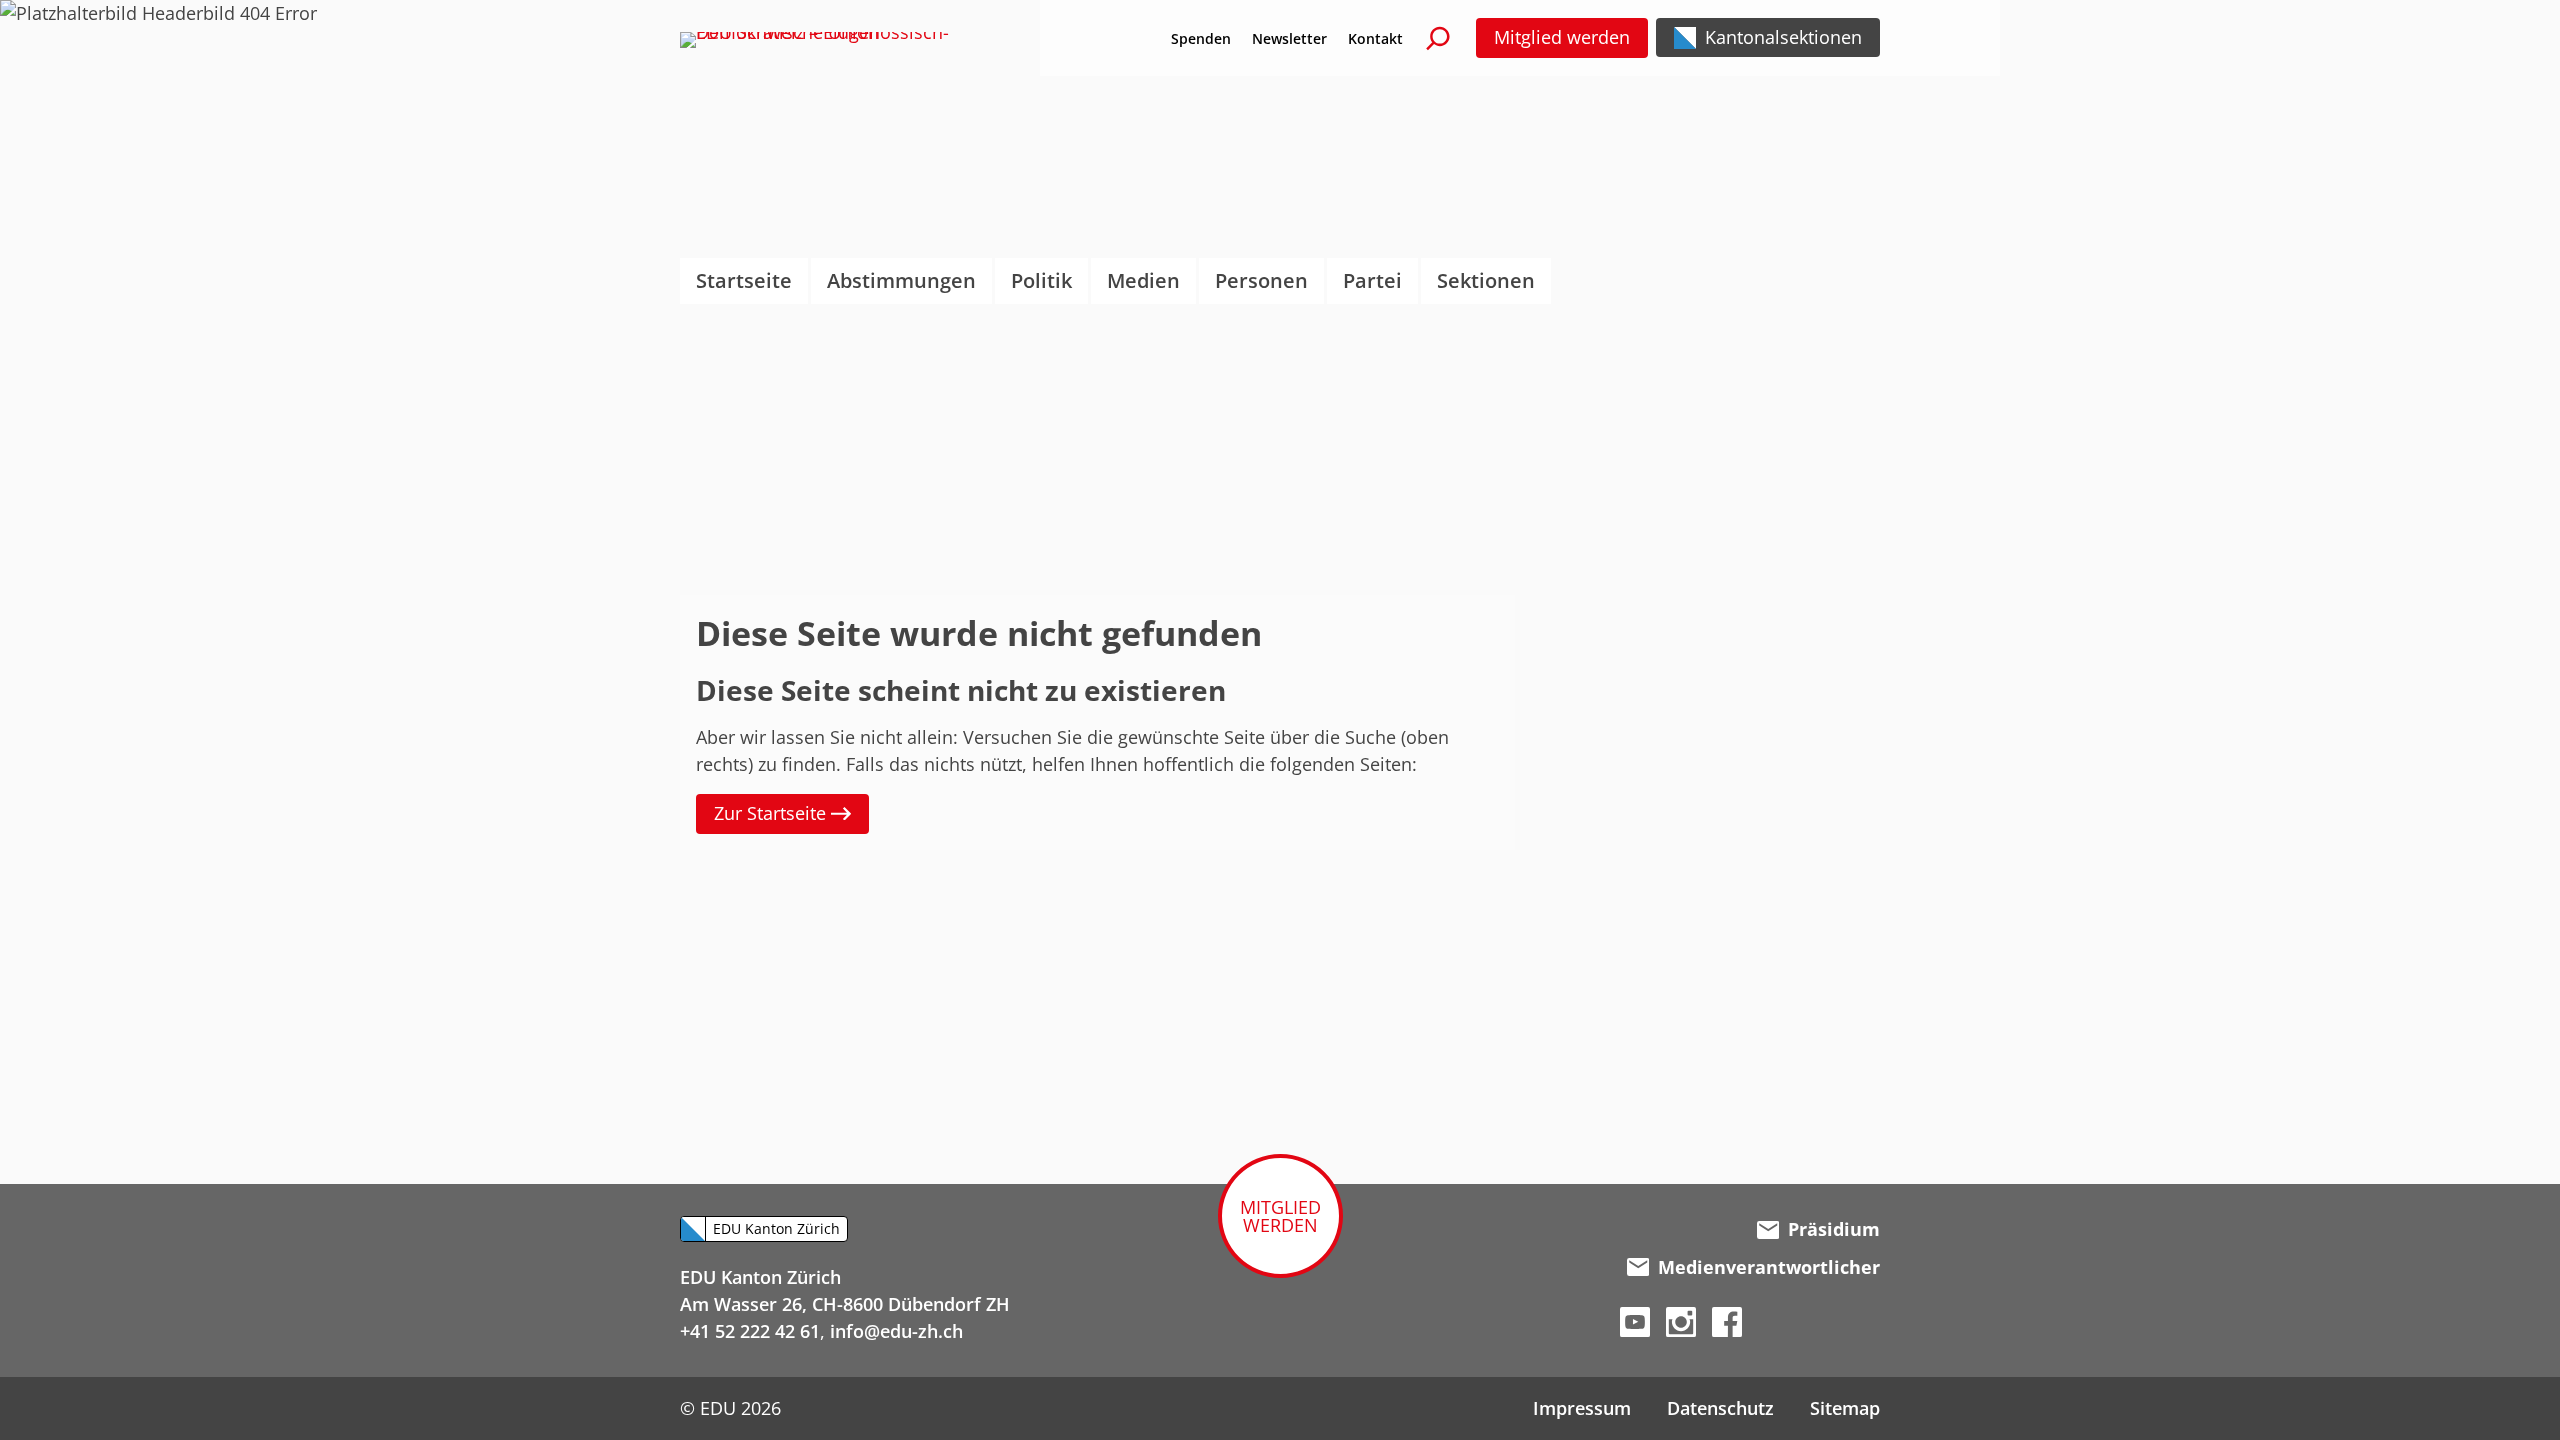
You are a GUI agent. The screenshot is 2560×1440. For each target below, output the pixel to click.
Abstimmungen (901, 280)
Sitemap (1845, 1408)
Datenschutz (1720, 1408)
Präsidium (1834, 1229)
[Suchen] (1438, 38)
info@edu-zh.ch (896, 1331)
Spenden (1201, 38)
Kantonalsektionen (1783, 37)
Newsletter (1289, 38)
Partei (1372, 280)
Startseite (744, 280)
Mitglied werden (1562, 37)
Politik (1041, 280)
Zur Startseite (772, 813)
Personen (1261, 280)
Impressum (1582, 1408)
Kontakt (1375, 38)
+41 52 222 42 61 (750, 1331)
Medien (1143, 280)
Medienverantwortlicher (1769, 1267)
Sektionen (1486, 280)
